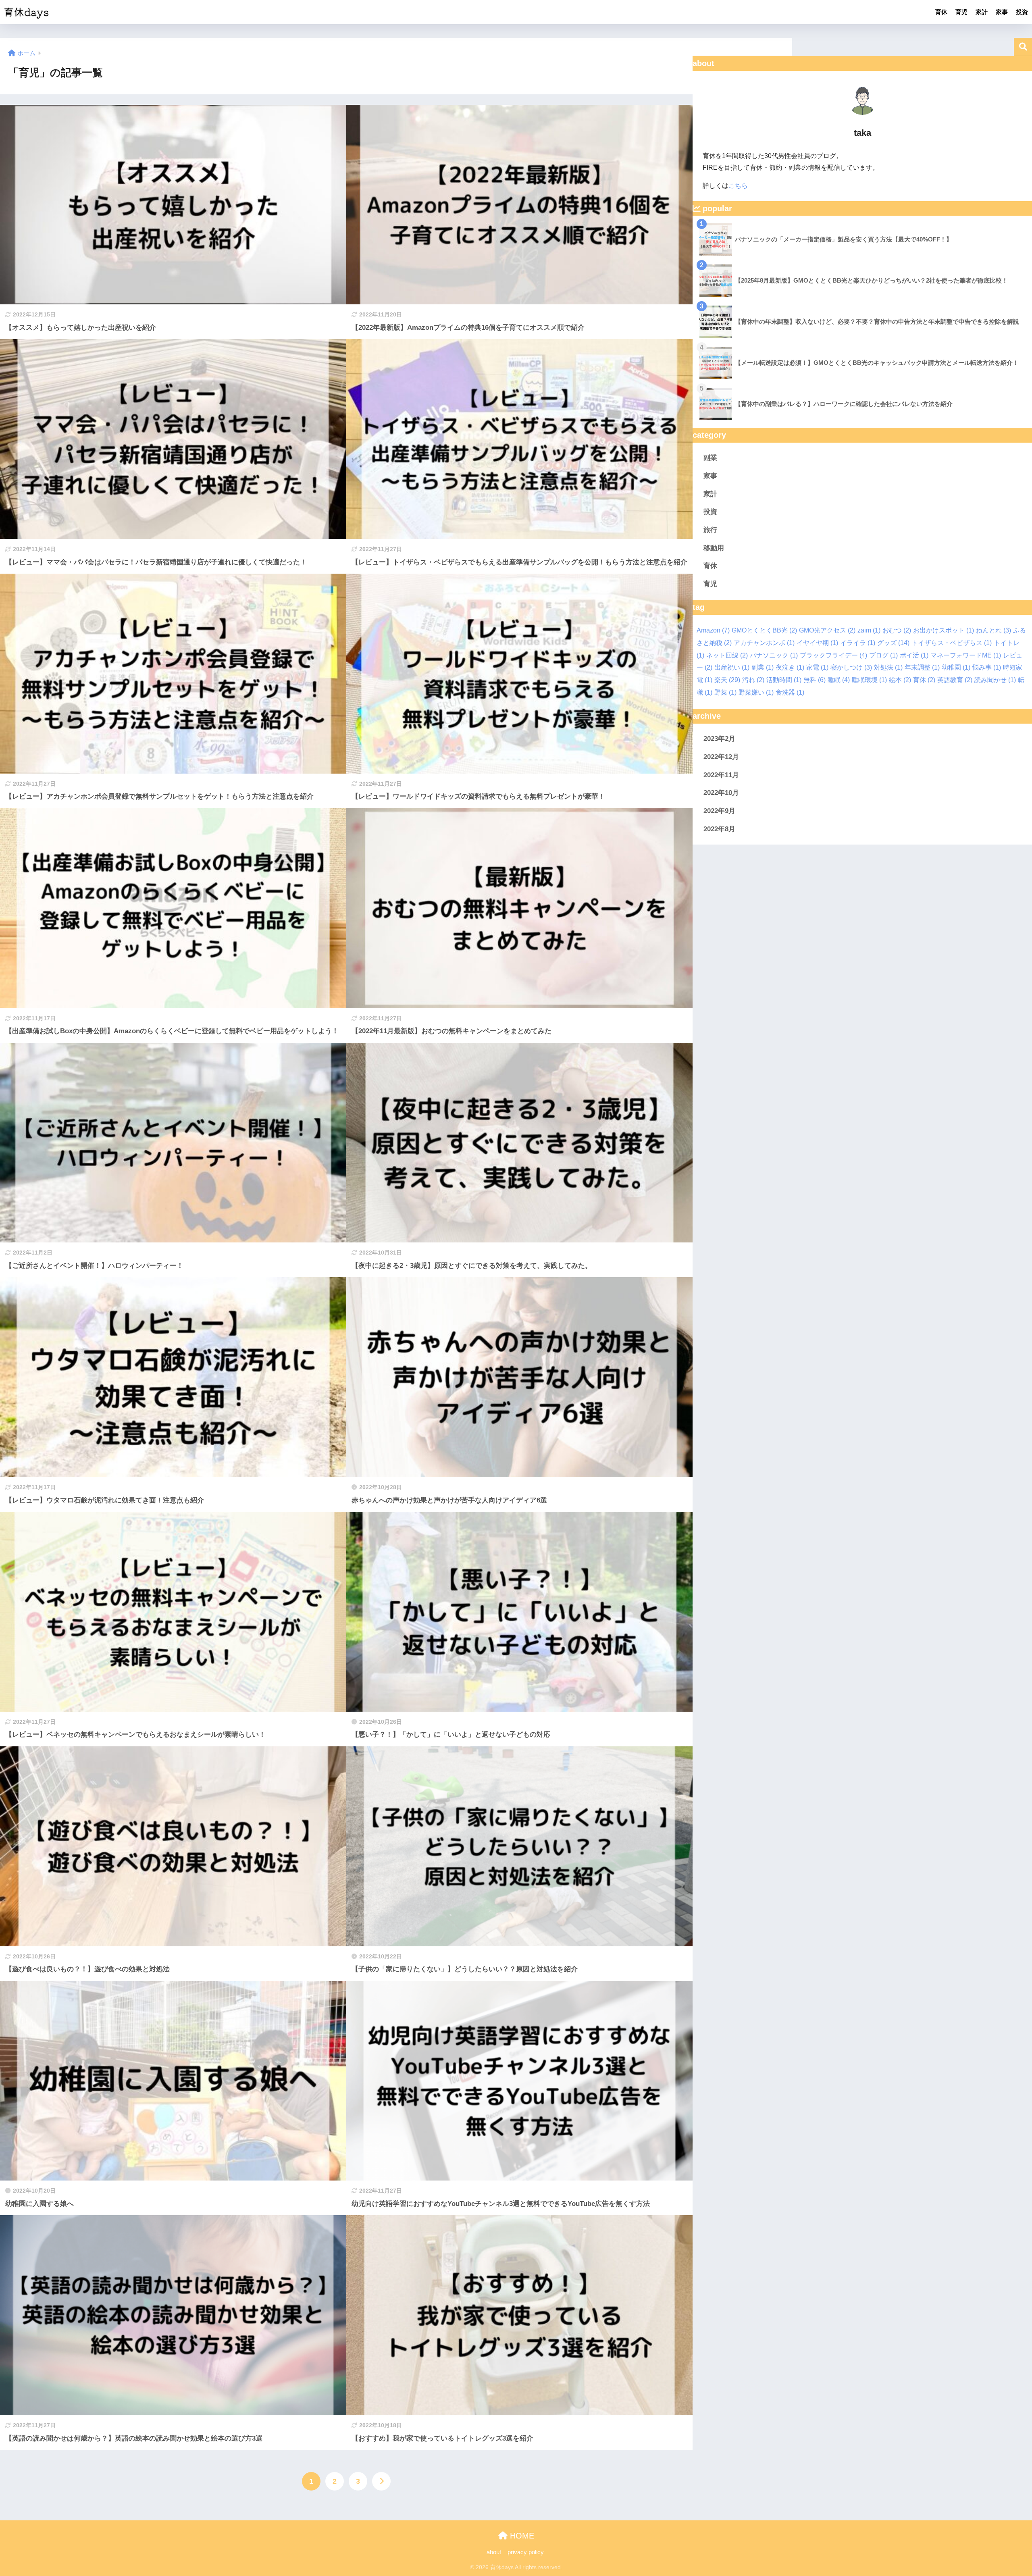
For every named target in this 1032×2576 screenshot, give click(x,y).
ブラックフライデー (833, 655)
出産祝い (732, 667)
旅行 (710, 530)
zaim (869, 630)
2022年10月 (721, 793)
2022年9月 (719, 811)
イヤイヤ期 (817, 643)
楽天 (727, 680)
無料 (815, 680)
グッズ (893, 643)
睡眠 (839, 680)
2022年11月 (721, 775)
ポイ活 (914, 655)
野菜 (725, 692)
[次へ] (381, 2481)
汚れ (753, 680)
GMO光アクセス (827, 630)
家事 (1002, 12)
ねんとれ (994, 630)
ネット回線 (727, 655)
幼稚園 (956, 667)
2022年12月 (721, 757)
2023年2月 (719, 739)
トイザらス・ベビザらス (952, 643)
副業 (710, 458)
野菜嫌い (756, 692)
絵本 (900, 680)
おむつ (897, 630)
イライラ (858, 643)
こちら (738, 186)
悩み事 (987, 667)
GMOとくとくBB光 (764, 630)
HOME (521, 2536)
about (494, 2552)
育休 (941, 12)
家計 (982, 12)
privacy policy (526, 2552)
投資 (1022, 12)
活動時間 (784, 680)
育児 (961, 12)
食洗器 (790, 692)
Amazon (713, 630)
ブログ (883, 655)
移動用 (714, 548)
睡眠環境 (869, 680)
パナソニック (774, 655)
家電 (817, 667)
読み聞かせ (995, 680)
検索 (1023, 47)
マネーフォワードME (966, 655)
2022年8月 (719, 829)
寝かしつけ (851, 667)
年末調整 (922, 667)
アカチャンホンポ (764, 643)
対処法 (888, 667)
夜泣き (790, 667)
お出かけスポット (944, 630)
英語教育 (955, 680)
